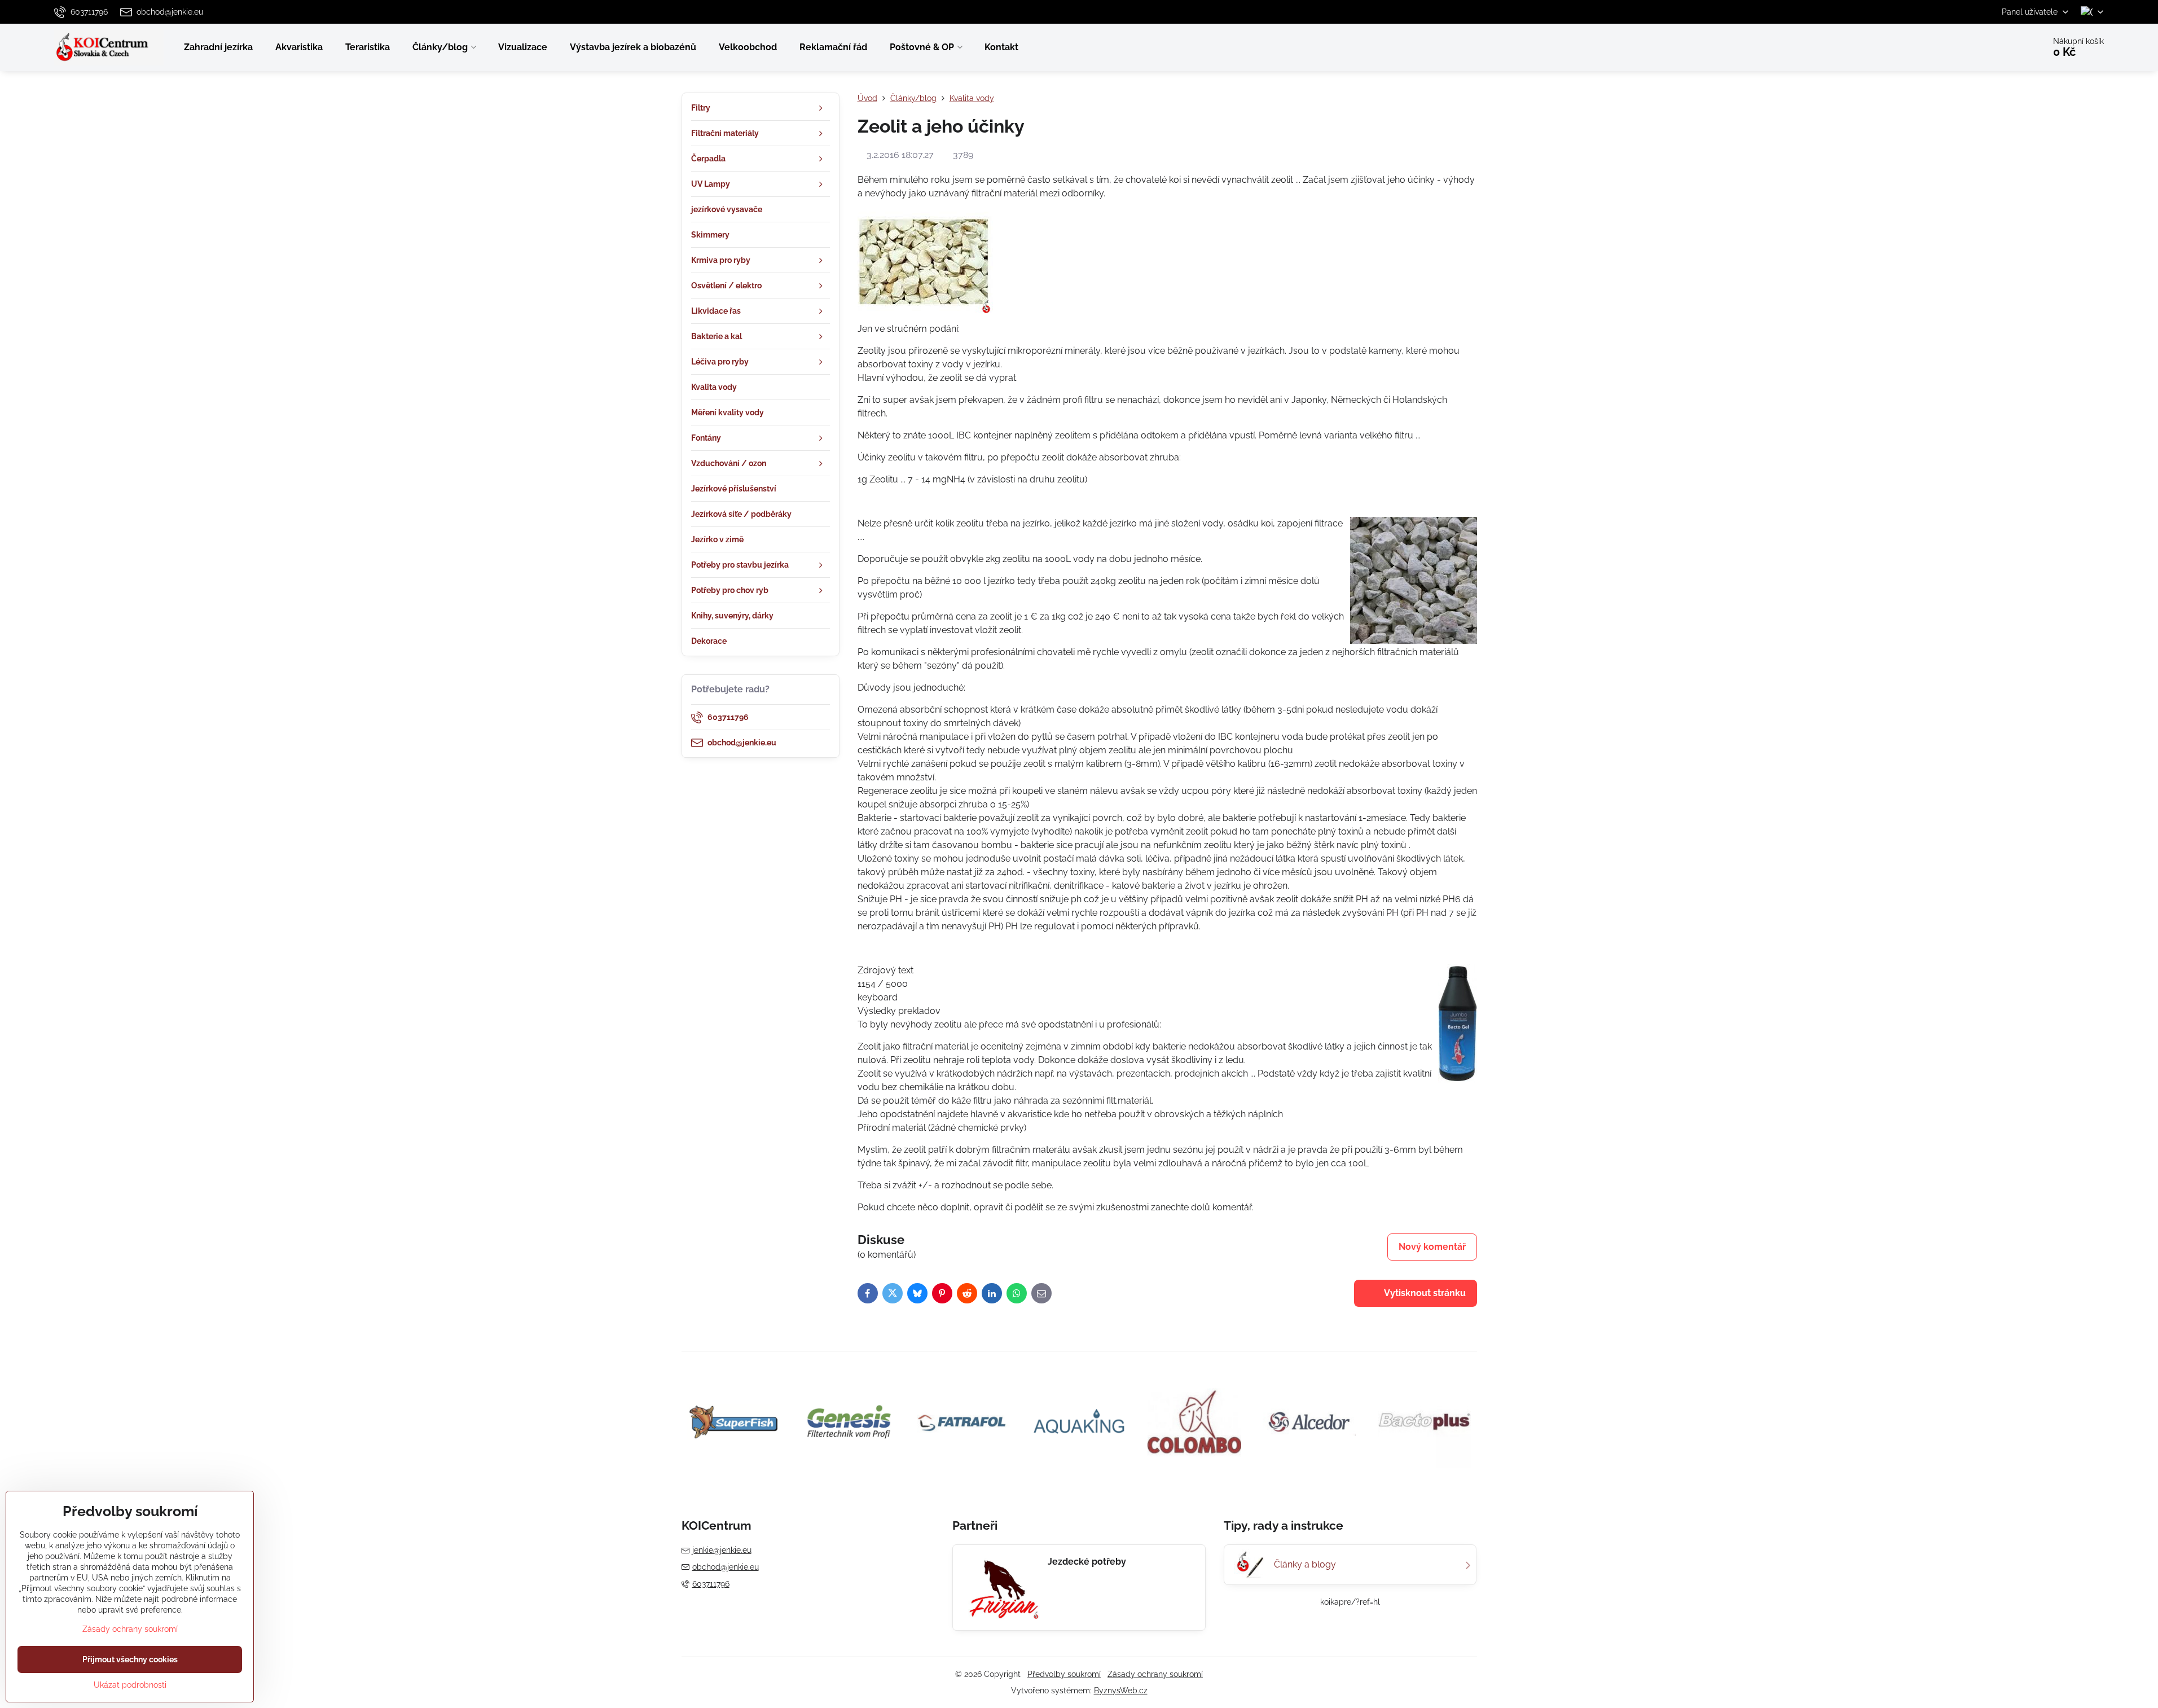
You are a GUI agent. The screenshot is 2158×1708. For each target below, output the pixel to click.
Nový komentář (1432, 1247)
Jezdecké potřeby (1087, 1562)
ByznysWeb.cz (1121, 1691)
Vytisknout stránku (1424, 1293)
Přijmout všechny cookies (130, 1659)
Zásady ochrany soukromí (1155, 1674)
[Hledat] (2004, 47)
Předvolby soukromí (1064, 1674)
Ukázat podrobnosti (130, 1685)
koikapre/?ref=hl (1350, 1602)
